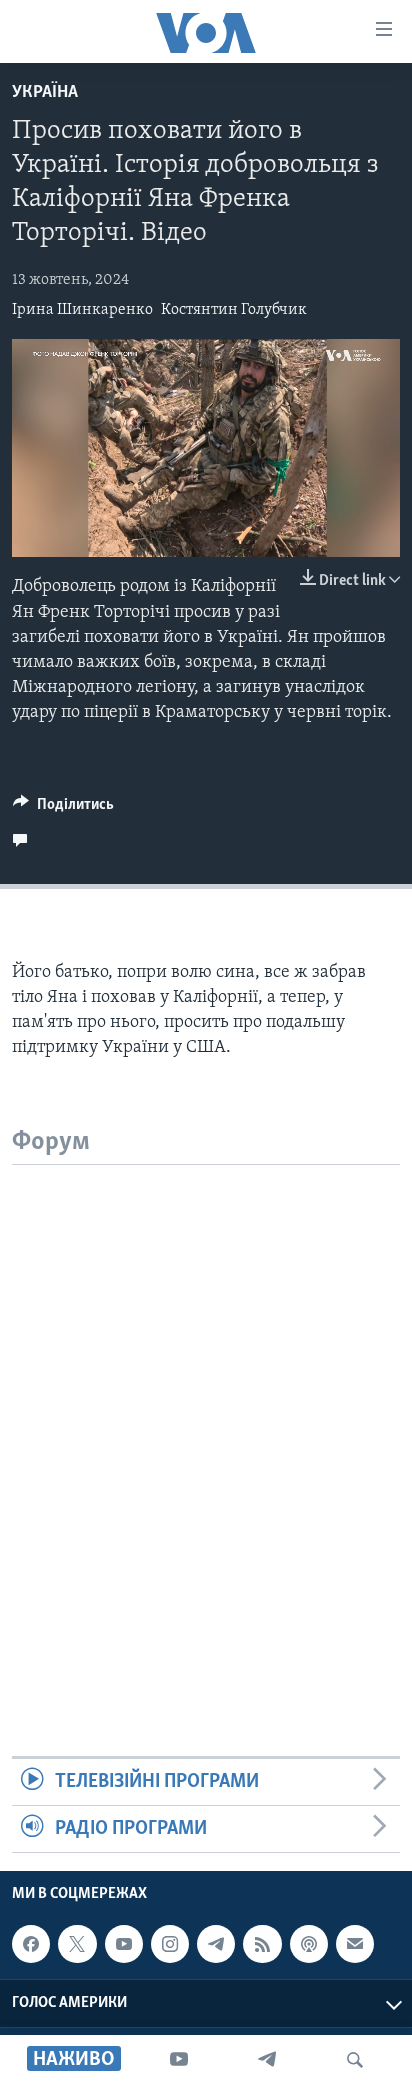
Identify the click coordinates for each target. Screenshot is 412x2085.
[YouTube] (179, 2060)
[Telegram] (267, 2060)
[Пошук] (355, 2060)
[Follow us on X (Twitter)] (77, 1944)
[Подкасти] (309, 1944)
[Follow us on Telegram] (216, 1944)
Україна (45, 93)
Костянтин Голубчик (234, 310)
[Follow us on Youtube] (124, 1944)
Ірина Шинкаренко (82, 310)
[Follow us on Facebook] (31, 1944)
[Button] (63, 809)
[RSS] (262, 1944)
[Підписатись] (355, 1944)
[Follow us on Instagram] (170, 1944)
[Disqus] (206, 1415)
